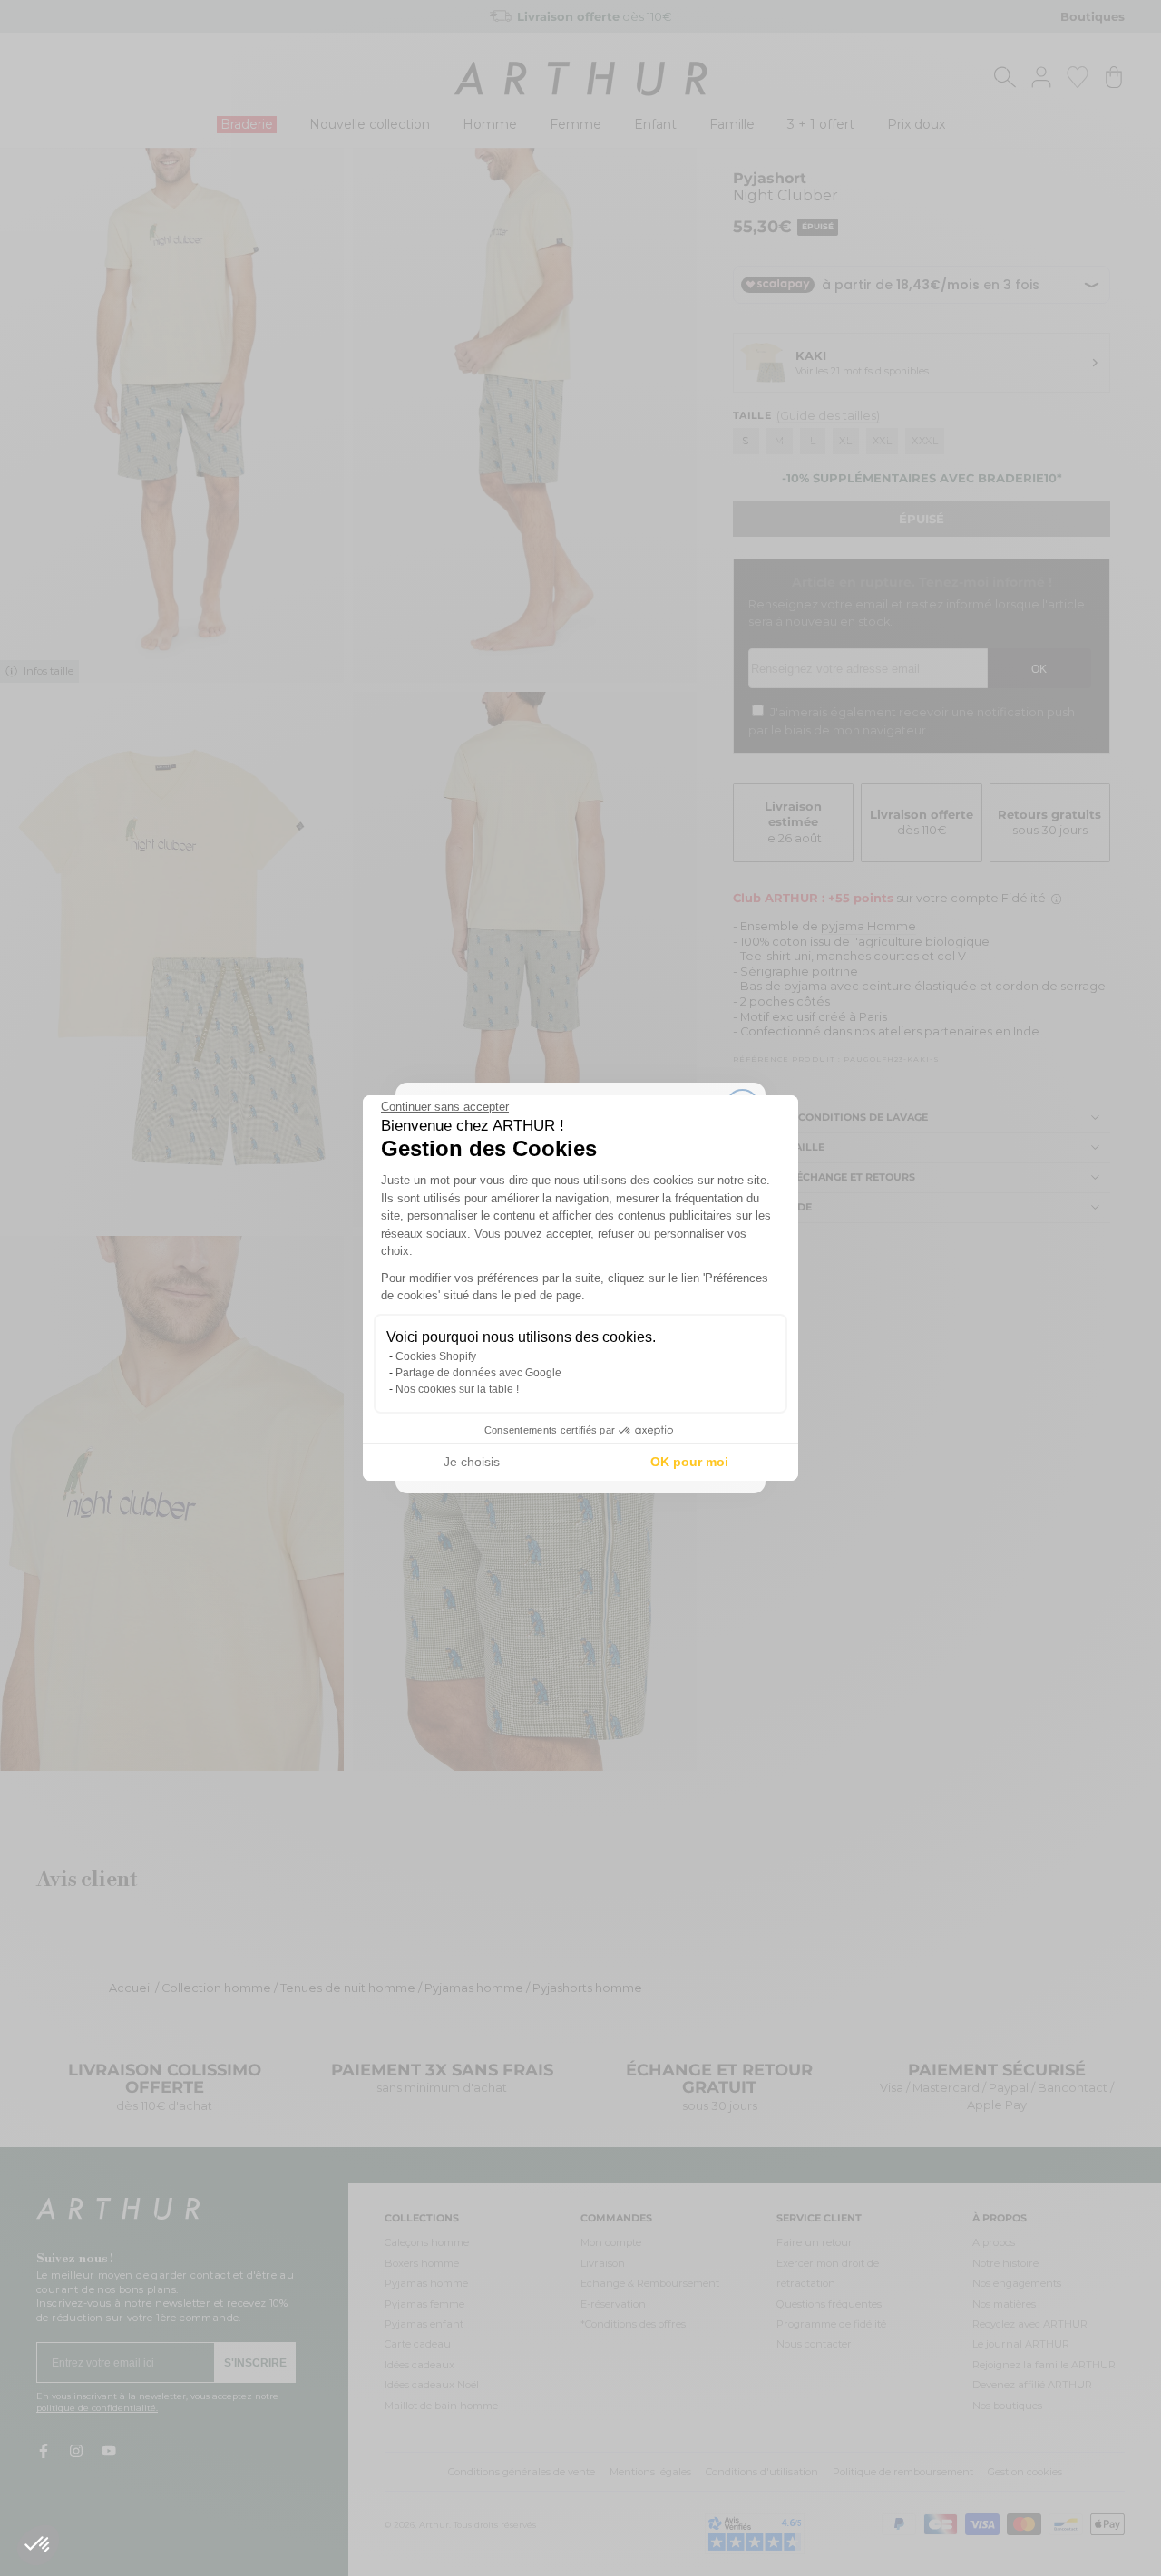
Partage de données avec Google (478, 1373)
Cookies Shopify (436, 1356)
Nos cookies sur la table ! (457, 1389)
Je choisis (472, 1462)
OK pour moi (689, 1462)
